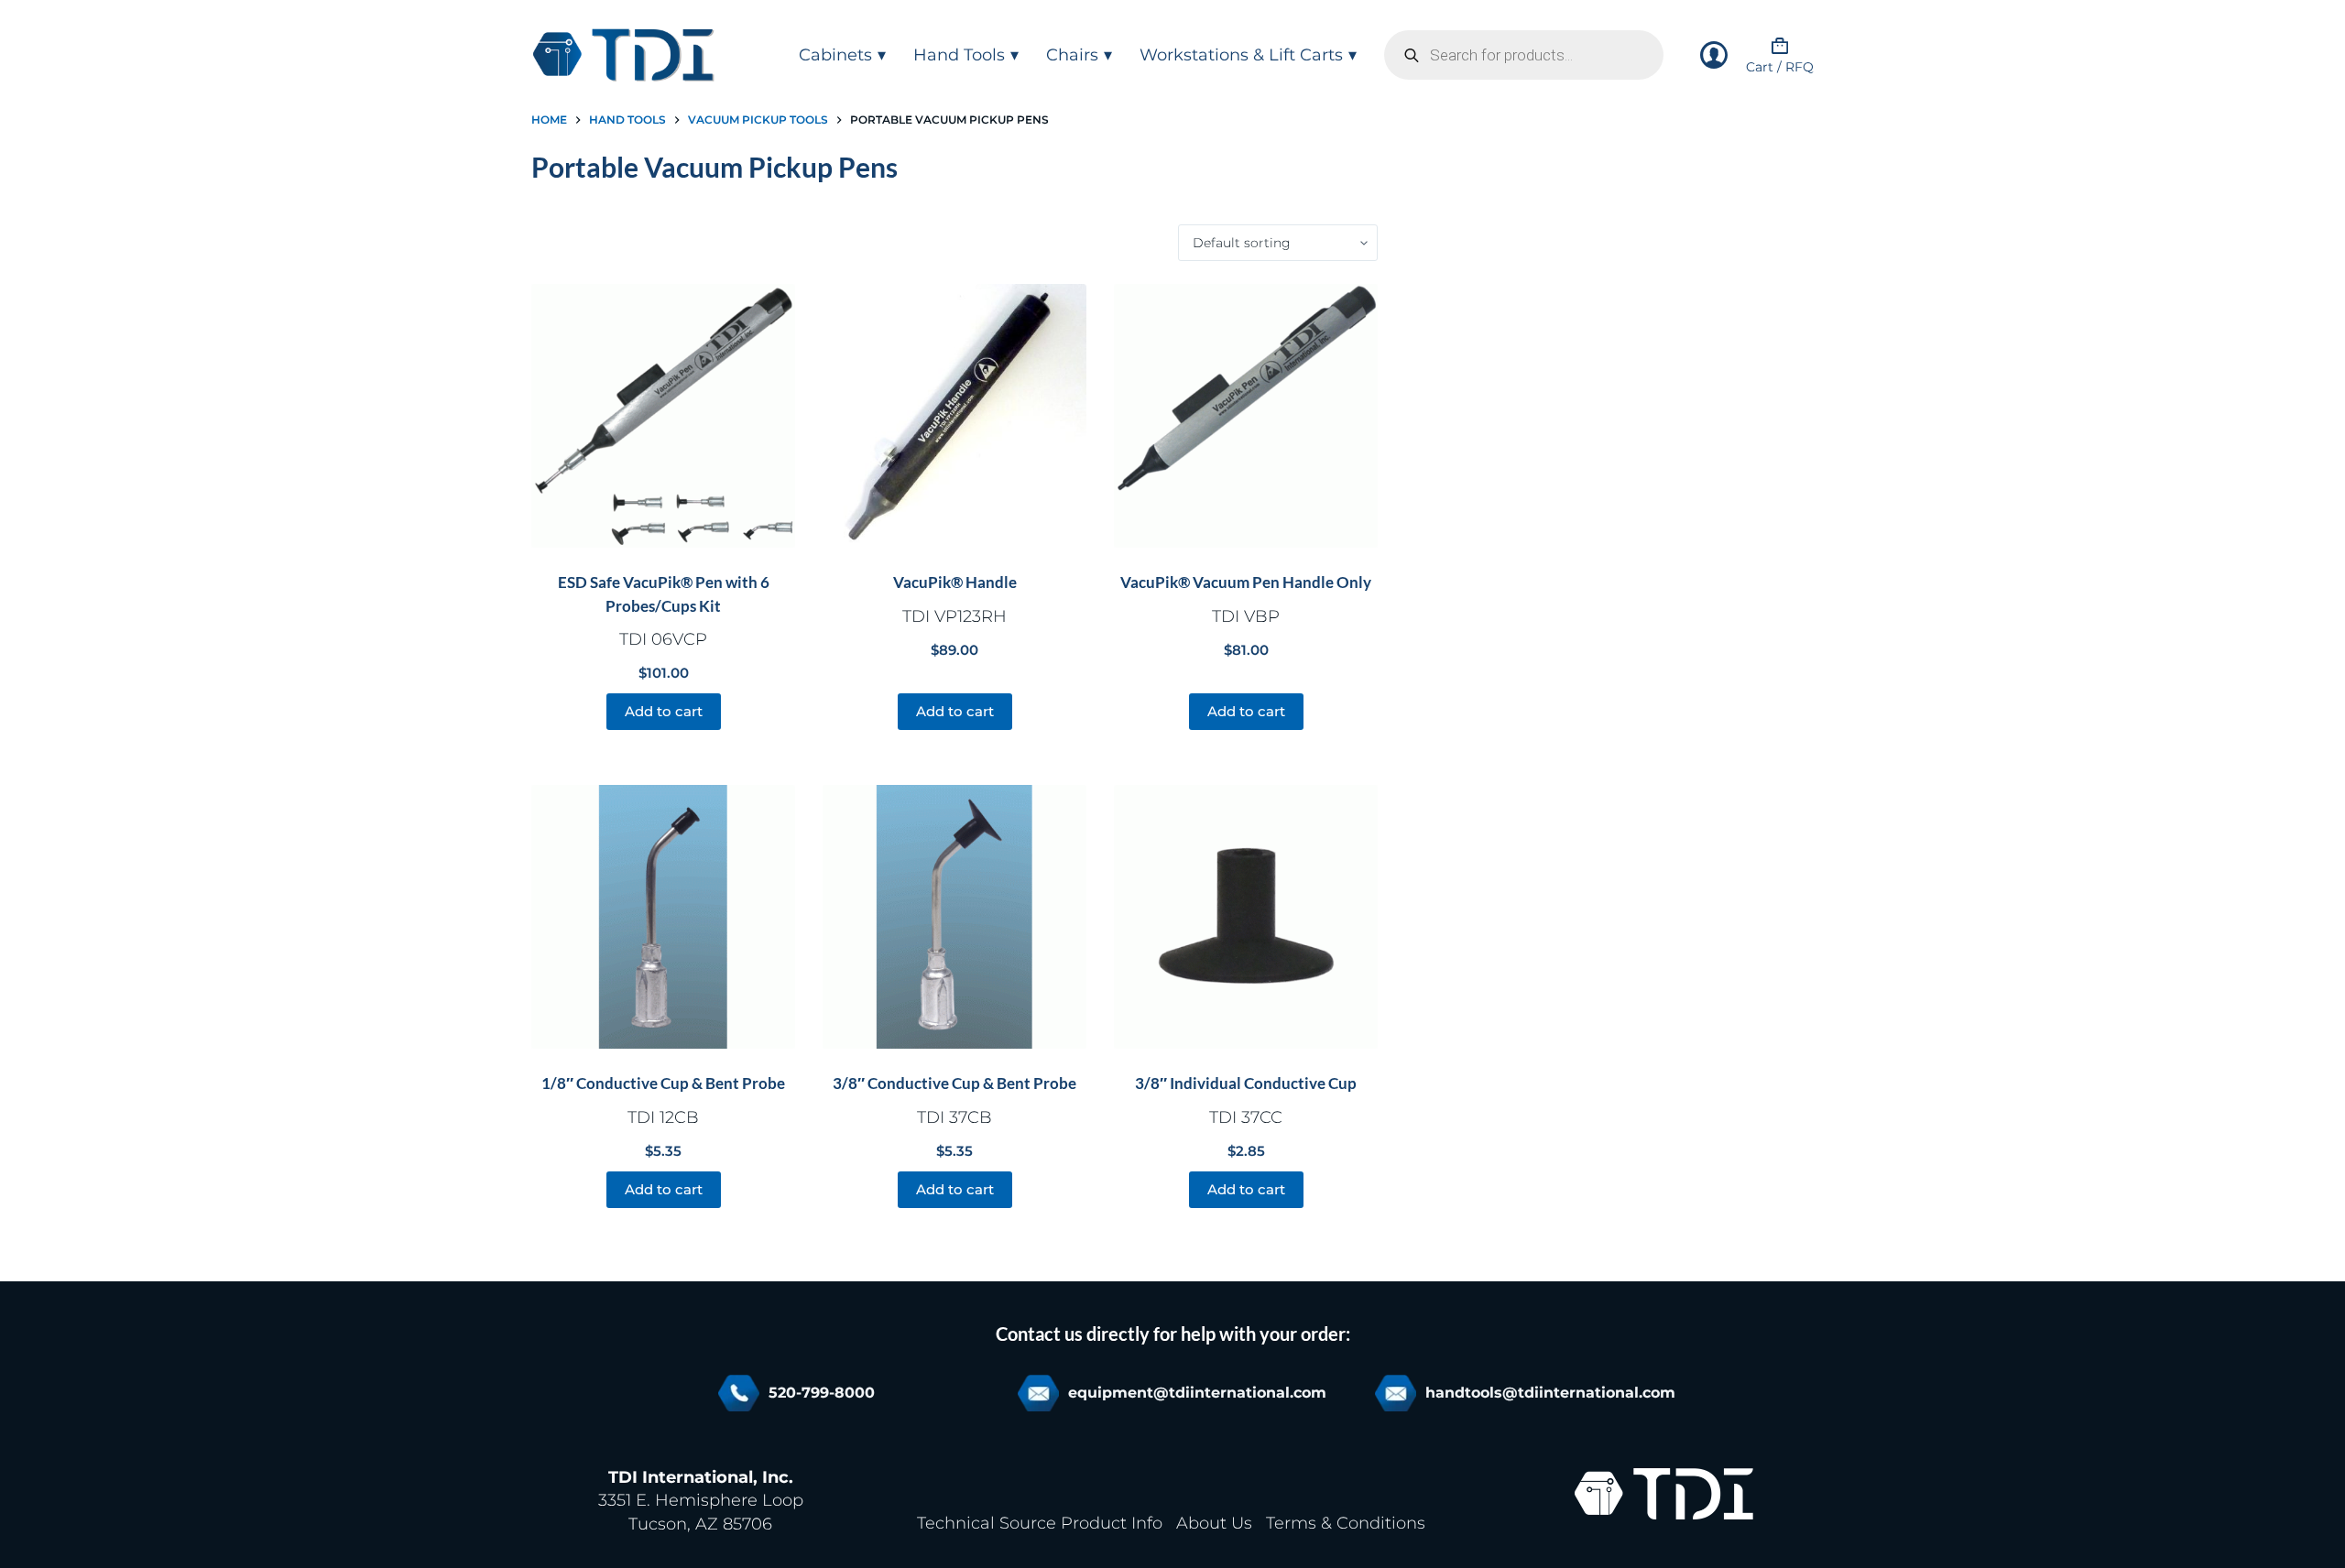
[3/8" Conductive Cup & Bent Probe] (954, 917)
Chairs (1072, 55)
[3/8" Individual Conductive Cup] (1246, 917)
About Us (1214, 1523)
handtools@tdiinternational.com (1550, 1393)
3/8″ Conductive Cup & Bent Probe (954, 1083)
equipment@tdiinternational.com (1197, 1393)
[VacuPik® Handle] (954, 416)
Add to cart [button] (664, 711)
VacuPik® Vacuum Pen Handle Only (1246, 582)
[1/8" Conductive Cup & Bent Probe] (663, 917)
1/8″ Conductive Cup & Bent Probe (663, 1083)
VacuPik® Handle (955, 582)
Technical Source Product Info (1040, 1523)
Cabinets (835, 55)
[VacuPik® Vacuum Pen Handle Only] (1246, 416)
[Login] (1714, 55)
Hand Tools (959, 55)
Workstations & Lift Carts (1241, 55)
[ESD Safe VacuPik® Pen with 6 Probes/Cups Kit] (663, 416)
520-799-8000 (822, 1393)
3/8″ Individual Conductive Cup (1246, 1083)
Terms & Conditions (1346, 1523)
